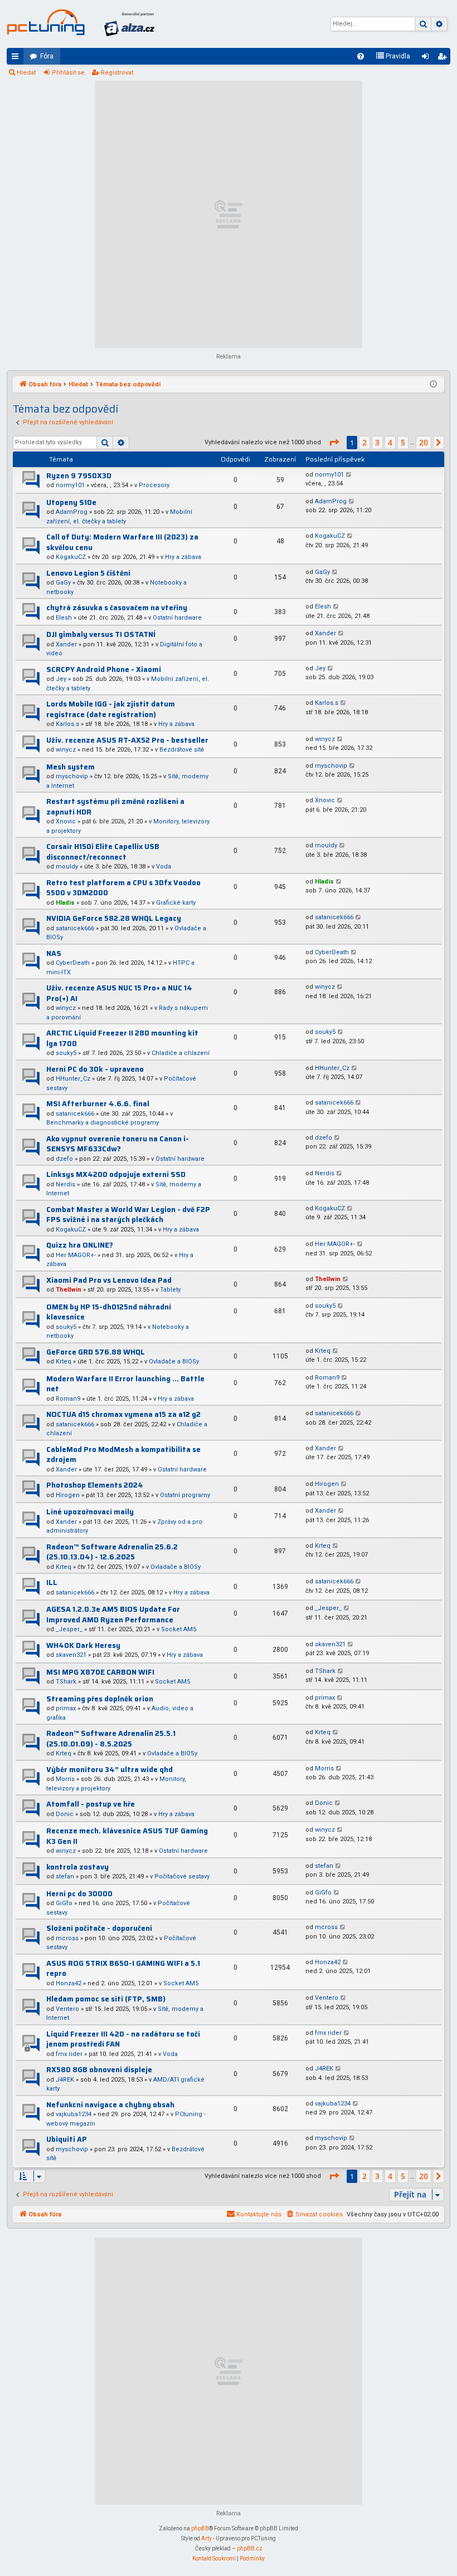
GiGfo (64, 1903)
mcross (67, 1938)
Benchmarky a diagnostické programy (103, 1123)
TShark (66, 1682)
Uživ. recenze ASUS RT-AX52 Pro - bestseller (127, 740)
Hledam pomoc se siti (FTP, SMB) (106, 1999)
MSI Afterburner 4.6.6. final (98, 1104)
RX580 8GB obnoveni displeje (99, 2070)
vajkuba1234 (74, 2114)
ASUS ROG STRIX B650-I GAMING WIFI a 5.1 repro (123, 1969)
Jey (61, 679)
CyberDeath (73, 963)
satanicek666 (75, 928)
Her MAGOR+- (76, 1255)
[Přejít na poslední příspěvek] (349, 475)
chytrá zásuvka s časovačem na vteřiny (117, 608)
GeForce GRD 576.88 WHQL (96, 1352)
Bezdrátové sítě (182, 750)
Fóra (47, 56)
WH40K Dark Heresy (83, 1645)
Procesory (154, 485)
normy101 (70, 485)
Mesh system (71, 767)
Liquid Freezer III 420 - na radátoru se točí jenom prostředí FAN (123, 2039)
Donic (65, 1814)
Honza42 (69, 1983)
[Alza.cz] (129, 24)
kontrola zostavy (77, 1867)
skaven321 (71, 1655)
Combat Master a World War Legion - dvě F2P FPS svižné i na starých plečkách (128, 1215)
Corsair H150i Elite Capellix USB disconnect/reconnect (103, 852)
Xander (66, 644)
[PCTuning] (46, 22)
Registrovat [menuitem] (444, 58)
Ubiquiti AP (67, 2139)
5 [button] (403, 442)
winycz (66, 750)
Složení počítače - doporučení (99, 1928)
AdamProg (72, 512)
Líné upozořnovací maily (90, 1512)
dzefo (64, 1159)
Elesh (64, 618)
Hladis (65, 903)
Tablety (170, 1290)
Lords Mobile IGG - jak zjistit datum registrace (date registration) (111, 709)
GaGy (63, 583)
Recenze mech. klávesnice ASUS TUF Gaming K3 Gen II (127, 1836)
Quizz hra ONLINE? (80, 1245)
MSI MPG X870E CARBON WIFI (100, 1672)
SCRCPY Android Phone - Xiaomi (104, 669)
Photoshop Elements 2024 (95, 1485)
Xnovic (66, 821)
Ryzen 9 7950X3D (79, 476)
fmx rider (69, 2054)
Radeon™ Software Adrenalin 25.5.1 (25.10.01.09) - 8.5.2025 (111, 1739)
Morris (65, 1779)
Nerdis (65, 1184)
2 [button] (364, 442)
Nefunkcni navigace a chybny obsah (110, 2105)
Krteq (64, 1361)
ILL (52, 1583)
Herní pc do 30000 (79, 1894)
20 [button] (424, 442)
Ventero (67, 2009)
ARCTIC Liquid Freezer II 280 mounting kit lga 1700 (122, 1038)
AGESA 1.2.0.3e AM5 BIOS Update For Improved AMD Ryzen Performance (113, 1615)
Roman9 (68, 1399)
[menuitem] (361, 56)
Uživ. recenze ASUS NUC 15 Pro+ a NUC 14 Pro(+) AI (119, 993)
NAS (54, 953)
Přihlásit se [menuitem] (427, 58)
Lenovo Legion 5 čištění (88, 573)
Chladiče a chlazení (181, 1053)
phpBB (200, 2528)
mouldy (67, 867)
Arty (206, 2538)
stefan (65, 1876)
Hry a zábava (183, 557)
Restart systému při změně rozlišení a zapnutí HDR (115, 807)
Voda (164, 867)
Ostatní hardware (177, 618)
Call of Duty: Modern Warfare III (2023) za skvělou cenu (122, 542)
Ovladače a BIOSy (174, 1361)
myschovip (72, 776)
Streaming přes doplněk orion (100, 1699)
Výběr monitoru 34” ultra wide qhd (110, 1770)
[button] (334, 443)
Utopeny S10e (71, 502)
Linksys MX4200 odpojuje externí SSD (116, 1174)
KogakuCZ (71, 557)
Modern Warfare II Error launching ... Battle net (125, 1384)
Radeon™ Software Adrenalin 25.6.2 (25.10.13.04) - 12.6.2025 (112, 1552)
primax (66, 1708)
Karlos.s (67, 724)
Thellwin (69, 1290)
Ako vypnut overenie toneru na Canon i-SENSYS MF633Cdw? (118, 1144)
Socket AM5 (179, 1629)
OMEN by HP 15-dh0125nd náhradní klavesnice (109, 1312)
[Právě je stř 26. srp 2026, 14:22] (433, 385)
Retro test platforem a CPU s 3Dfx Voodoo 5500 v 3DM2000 (123, 888)
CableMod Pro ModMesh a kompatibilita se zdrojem (123, 1455)
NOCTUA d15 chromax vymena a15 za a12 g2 (123, 1414)
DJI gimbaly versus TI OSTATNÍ (101, 634)
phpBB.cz (250, 2548)
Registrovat (117, 73)
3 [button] (377, 442)
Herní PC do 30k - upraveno (95, 1069)
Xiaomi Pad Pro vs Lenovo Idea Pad (109, 1280)
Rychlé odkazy (17, 58)
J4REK (65, 2080)
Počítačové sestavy (182, 1876)
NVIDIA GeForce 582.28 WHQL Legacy (114, 918)
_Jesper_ (69, 1629)
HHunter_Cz (73, 1079)
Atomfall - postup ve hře (91, 1804)
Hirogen (68, 1495)
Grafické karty (176, 903)
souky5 (66, 1053)
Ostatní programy (185, 1495)
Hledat (26, 73)
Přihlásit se (68, 73)
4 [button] (390, 442)
